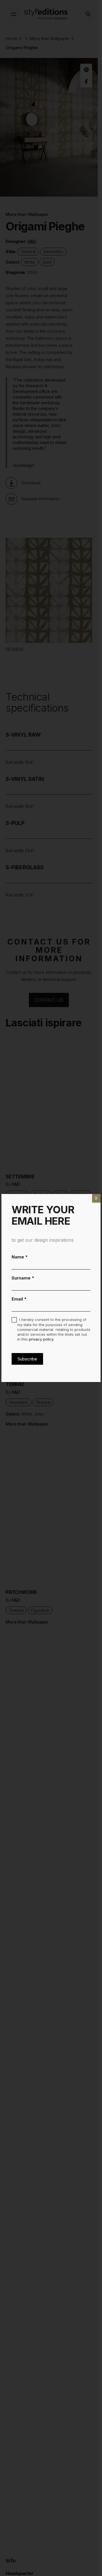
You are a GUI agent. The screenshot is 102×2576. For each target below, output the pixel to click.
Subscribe (27, 1359)
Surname (23, 1278)
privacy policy (41, 1339)
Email (19, 1299)
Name (20, 1257)
